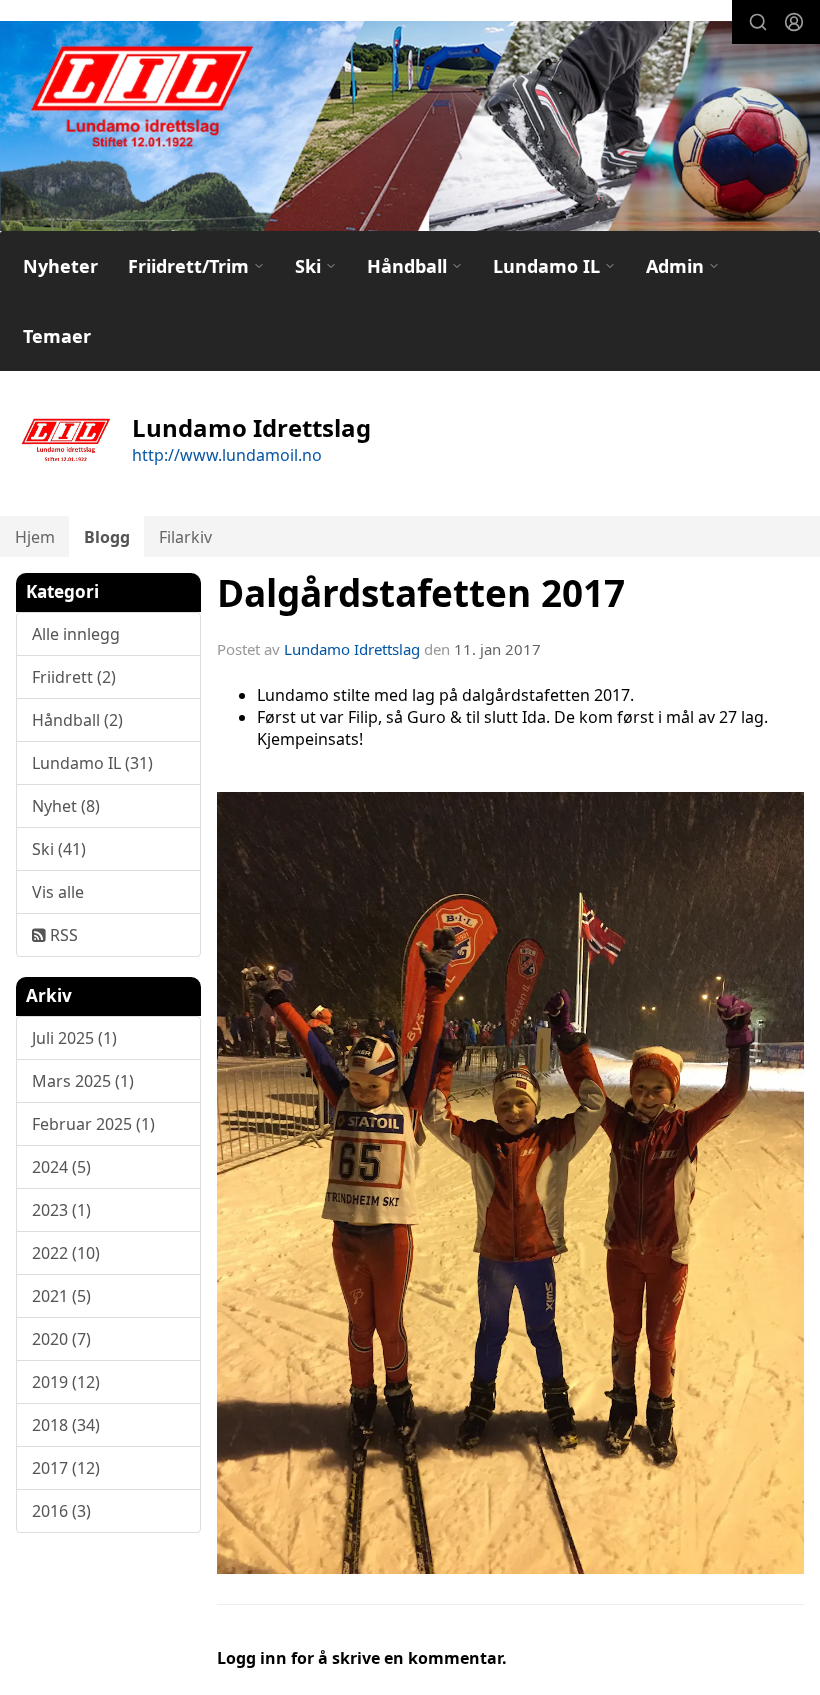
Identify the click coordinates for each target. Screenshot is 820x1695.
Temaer (57, 336)
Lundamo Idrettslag (352, 649)
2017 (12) (66, 1468)
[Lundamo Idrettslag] (410, 132)
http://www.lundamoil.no (227, 455)
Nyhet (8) (66, 806)
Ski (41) (59, 849)
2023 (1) (61, 1210)
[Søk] (758, 22)
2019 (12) (66, 1382)
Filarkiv (185, 537)
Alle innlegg (76, 634)
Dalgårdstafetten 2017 (421, 593)
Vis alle (58, 892)
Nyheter (60, 266)
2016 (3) (61, 1511)
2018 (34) (66, 1425)
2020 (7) (61, 1339)
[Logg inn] (794, 22)
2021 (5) (61, 1296)
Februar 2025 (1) (93, 1124)
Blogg (107, 537)
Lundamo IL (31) (92, 763)
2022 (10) (66, 1253)
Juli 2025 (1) (74, 1038)
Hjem (35, 537)
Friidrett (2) (74, 677)
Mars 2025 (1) (83, 1081)
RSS (62, 935)
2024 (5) (61, 1167)
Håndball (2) (77, 720)
